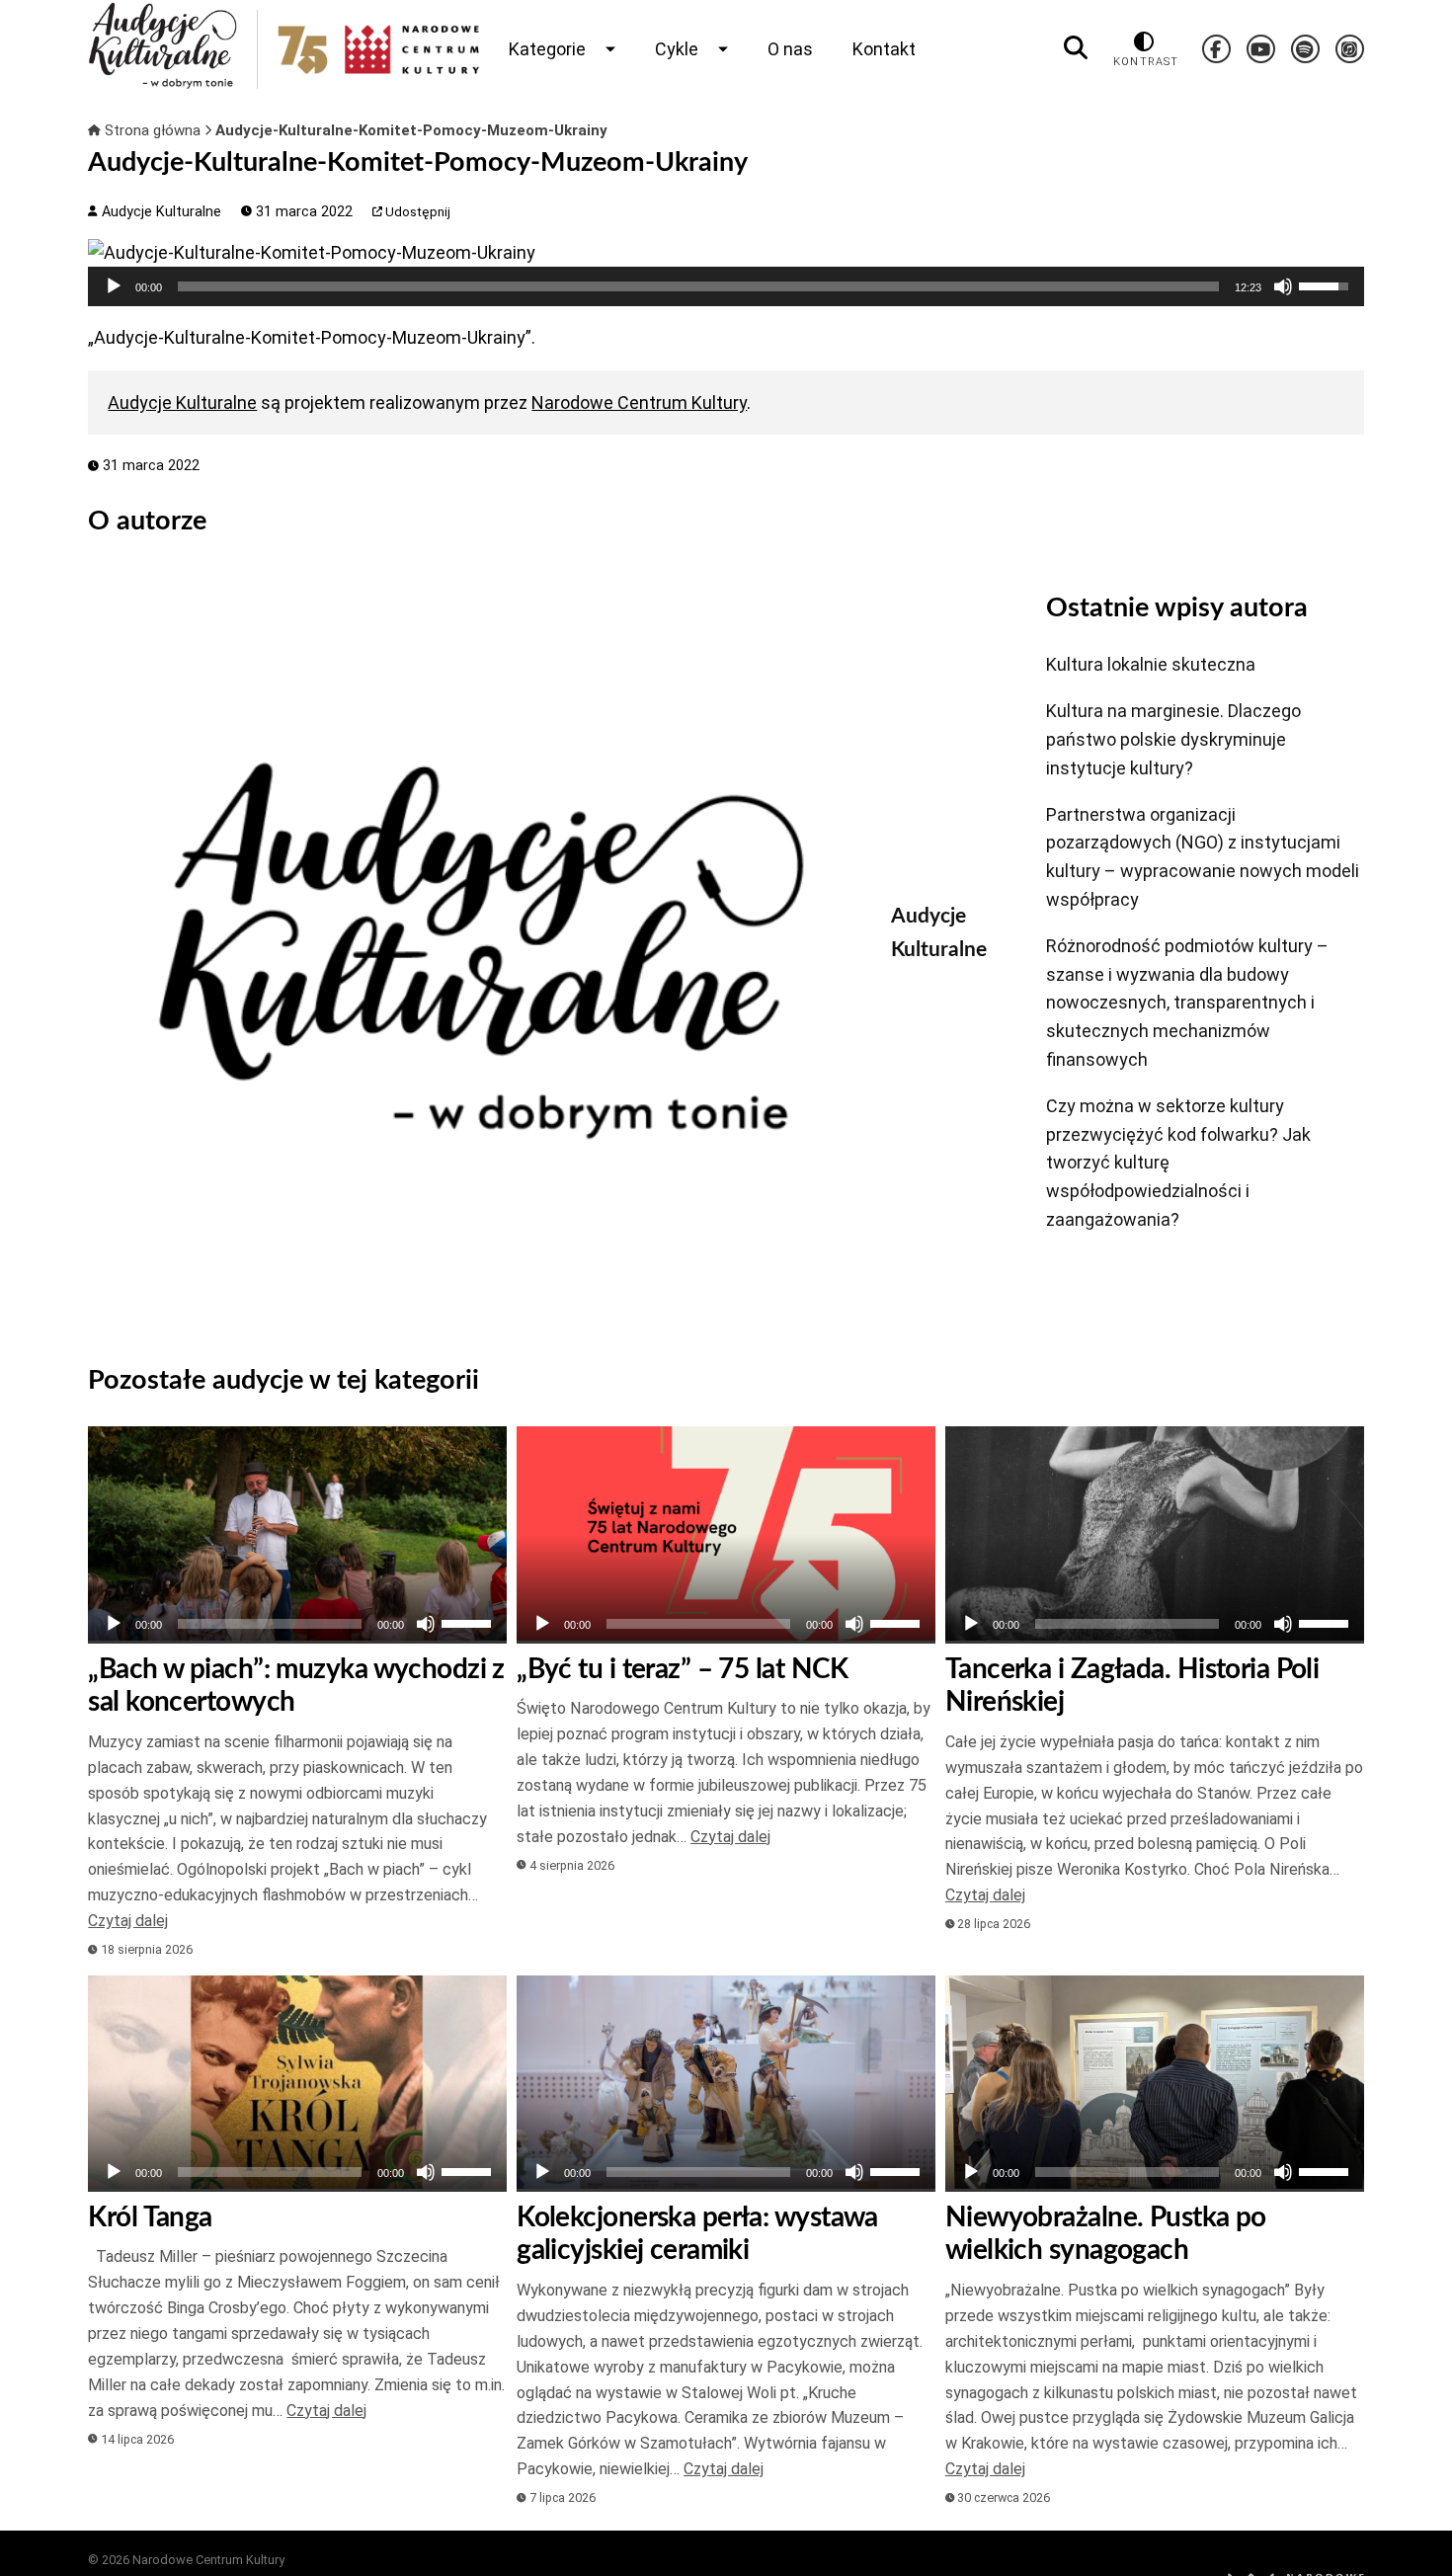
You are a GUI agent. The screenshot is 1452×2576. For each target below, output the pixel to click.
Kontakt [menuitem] (884, 49)
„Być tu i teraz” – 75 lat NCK (683, 1669)
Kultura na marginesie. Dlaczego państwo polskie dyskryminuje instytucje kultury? (1173, 739)
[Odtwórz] (114, 286)
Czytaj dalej (128, 1921)
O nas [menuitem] (790, 49)
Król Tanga (150, 2217)
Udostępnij (416, 212)
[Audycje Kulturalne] (474, 950)
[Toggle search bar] (1076, 48)
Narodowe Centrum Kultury (639, 402)
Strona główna (153, 130)
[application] (726, 286)
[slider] (698, 286)
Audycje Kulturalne (159, 212)
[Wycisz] (1283, 286)
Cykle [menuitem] (677, 49)
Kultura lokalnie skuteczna (1151, 664)
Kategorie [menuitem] (547, 49)
